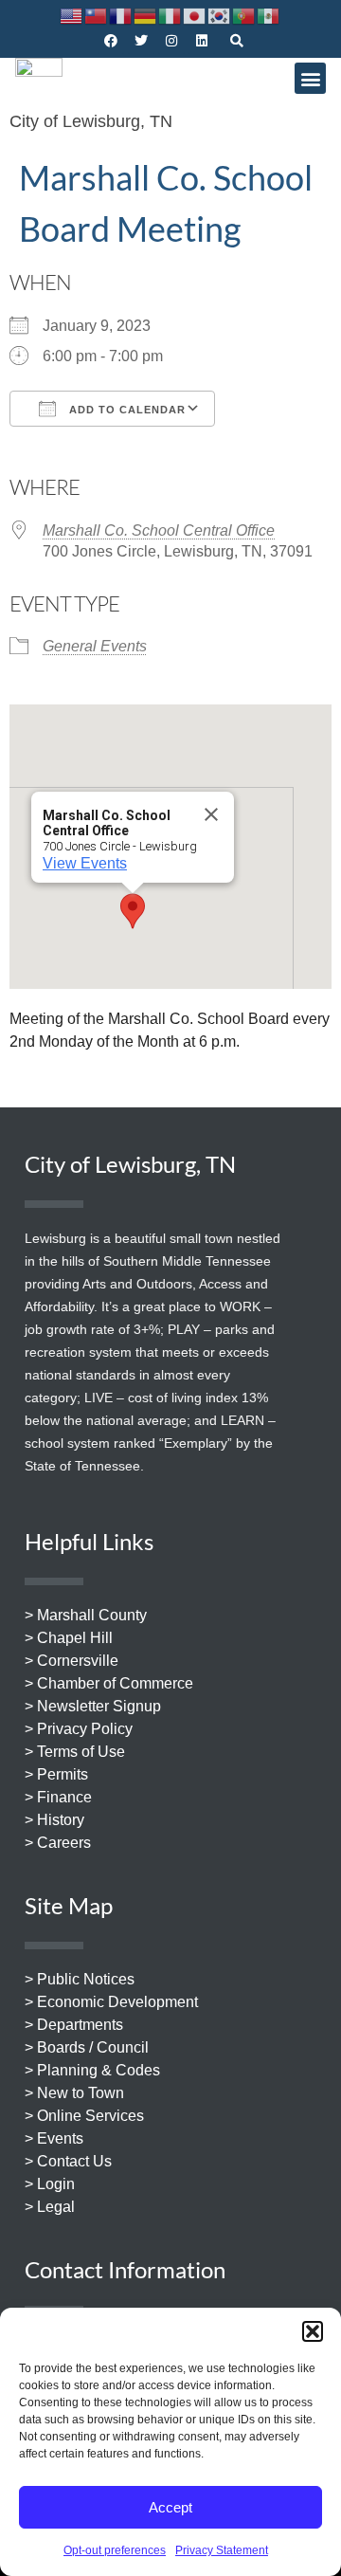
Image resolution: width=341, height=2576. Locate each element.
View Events (85, 863)
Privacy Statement (222, 2550)
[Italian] (170, 15)
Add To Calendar (126, 410)
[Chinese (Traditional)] (97, 15)
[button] (313, 2331)
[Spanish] (269, 15)
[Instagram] (171, 41)
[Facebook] (111, 41)
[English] (72, 15)
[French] (121, 15)
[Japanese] (195, 15)
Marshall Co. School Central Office (159, 530)
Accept (170, 2507)
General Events (95, 646)
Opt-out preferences (115, 2550)
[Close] (211, 814)
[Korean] (220, 15)
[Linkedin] (202, 41)
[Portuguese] (244, 15)
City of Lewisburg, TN (91, 121)
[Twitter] (141, 41)
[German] (146, 15)
